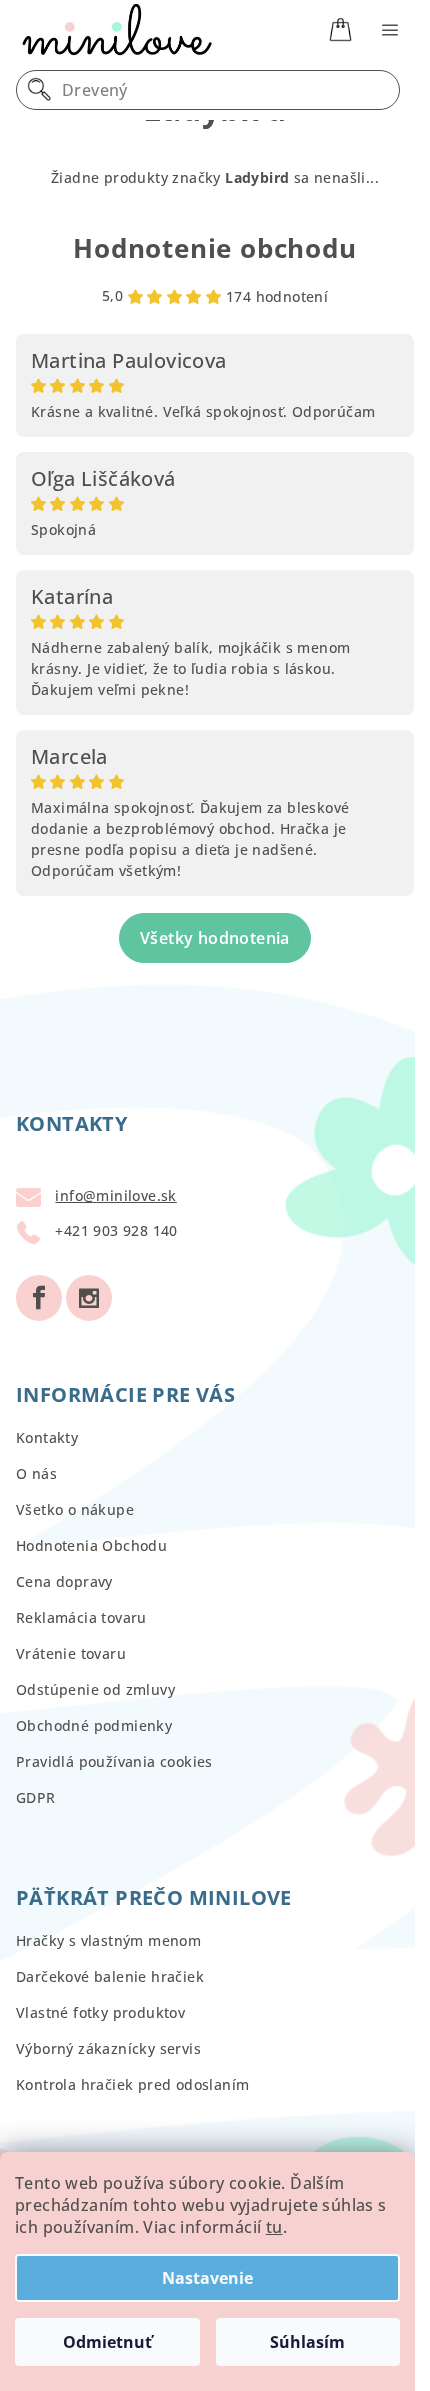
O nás (36, 1473)
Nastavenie (207, 2278)
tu (274, 2227)
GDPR (36, 1797)
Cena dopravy (64, 1581)
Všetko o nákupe (75, 1509)
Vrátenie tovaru (71, 1653)
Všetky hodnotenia (215, 938)
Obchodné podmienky (94, 1725)
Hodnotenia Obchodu (91, 1545)
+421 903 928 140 (116, 1230)
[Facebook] (39, 1298)
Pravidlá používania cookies (114, 1761)
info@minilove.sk (115, 1195)
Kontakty (47, 1437)
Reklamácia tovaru (81, 1617)
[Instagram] (89, 1298)
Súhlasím (307, 2342)
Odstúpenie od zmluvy (95, 1689)
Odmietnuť (107, 2342)
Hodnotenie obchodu (214, 248)
